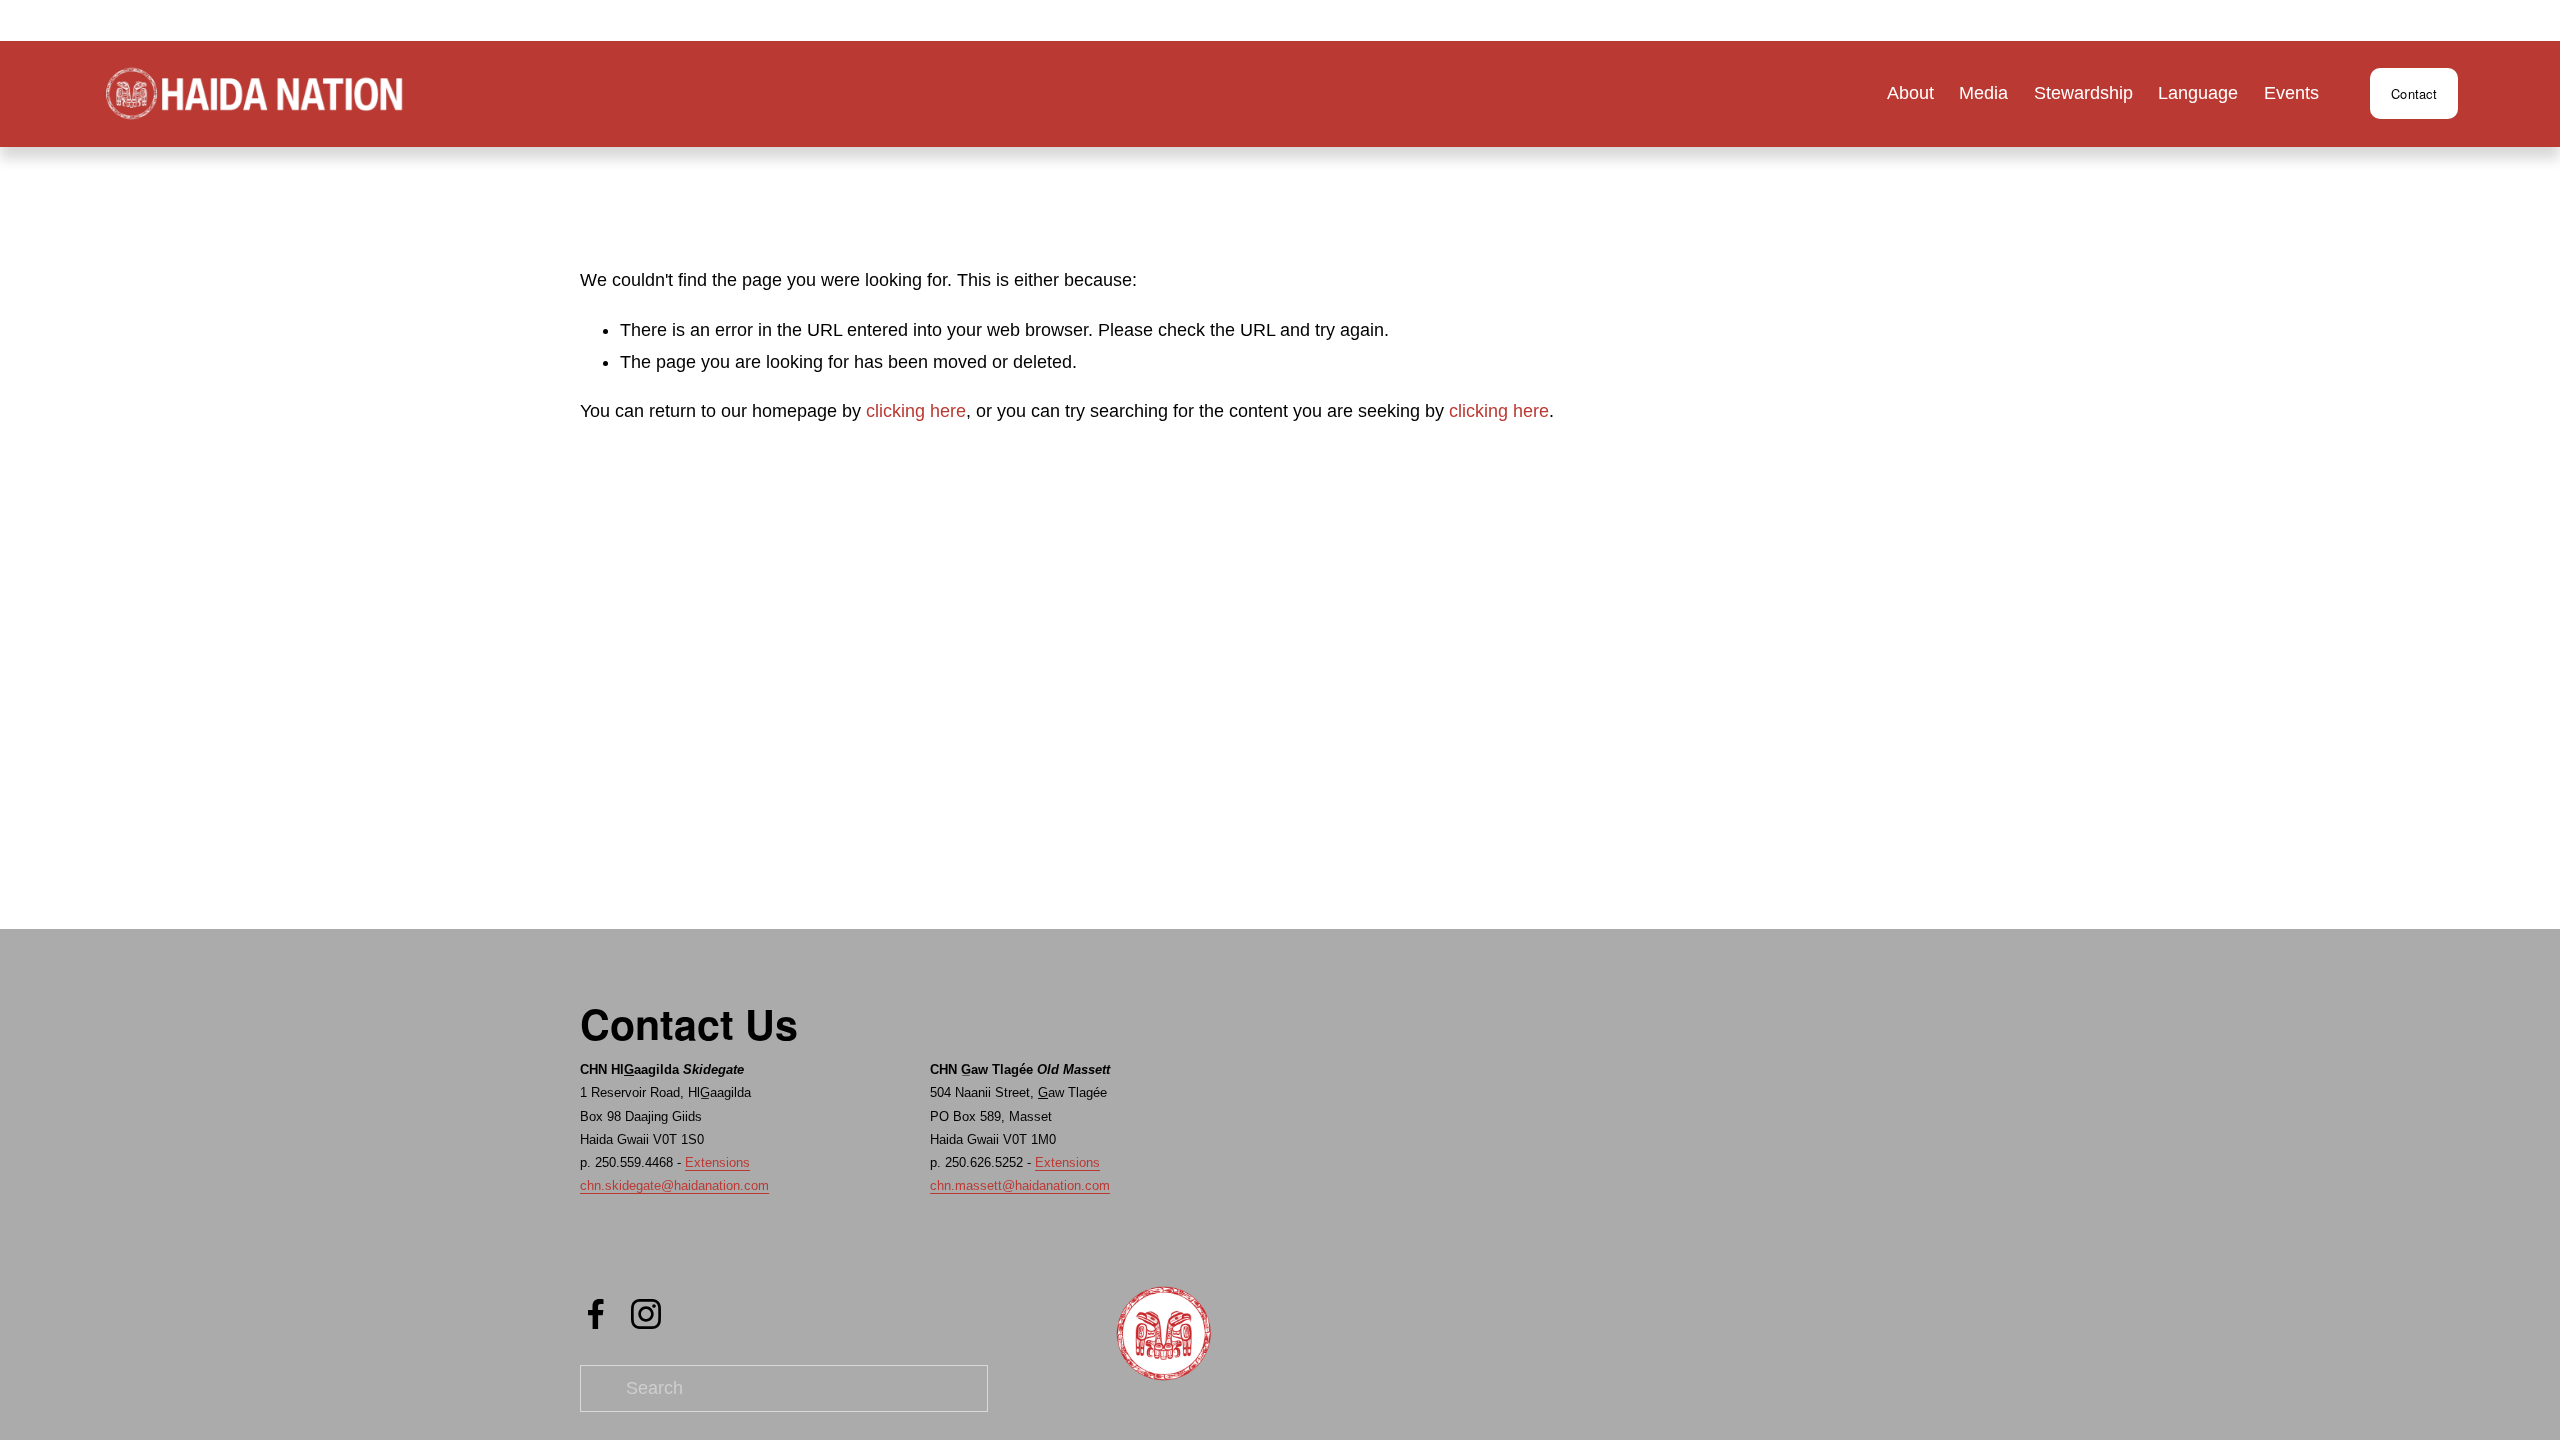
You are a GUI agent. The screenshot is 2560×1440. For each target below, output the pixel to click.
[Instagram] (646, 1314)
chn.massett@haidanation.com (1020, 1185)
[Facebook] (596, 1314)
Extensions (717, 1162)
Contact (2414, 93)
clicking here (916, 411)
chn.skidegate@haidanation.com (674, 1185)
